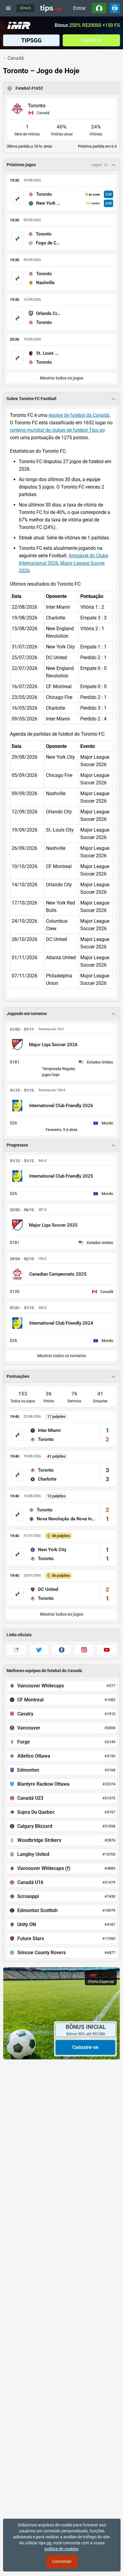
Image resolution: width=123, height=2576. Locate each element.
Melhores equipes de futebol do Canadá (44, 1671)
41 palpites (56, 1456)
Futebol (23, 88)
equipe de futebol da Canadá (79, 415)
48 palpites (61, 1536)
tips (51, 8)
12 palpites (56, 1496)
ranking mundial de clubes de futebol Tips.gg (57, 430)
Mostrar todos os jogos (62, 1614)
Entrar (79, 8)
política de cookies (61, 2549)
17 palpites (56, 1416)
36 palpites (61, 1575)
